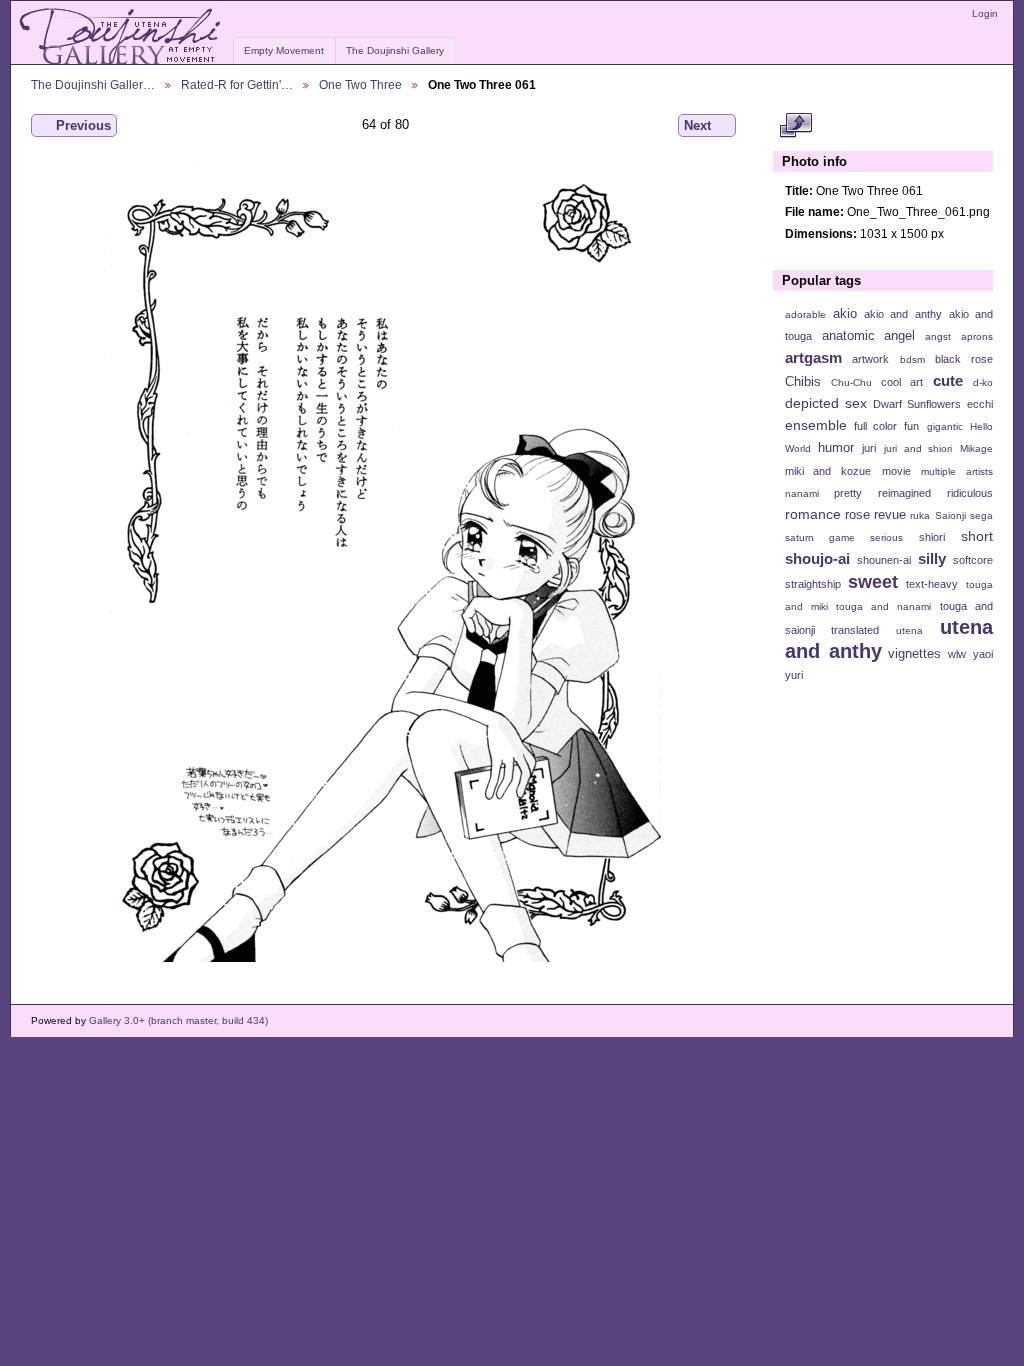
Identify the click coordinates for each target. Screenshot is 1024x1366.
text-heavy (932, 584)
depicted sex (826, 403)
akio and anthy (902, 314)
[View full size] (385, 562)
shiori (932, 537)
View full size (795, 126)
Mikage (976, 448)
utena (909, 630)
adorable (805, 314)
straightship (813, 584)
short (977, 536)
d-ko (983, 382)
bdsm (912, 359)
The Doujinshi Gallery (395, 50)
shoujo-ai (817, 558)
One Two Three (360, 84)
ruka (920, 515)
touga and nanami (883, 606)
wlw (957, 654)
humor (836, 448)
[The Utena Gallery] (121, 37)
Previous (83, 125)
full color (875, 426)
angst (938, 336)
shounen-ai (884, 560)
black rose (964, 359)
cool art (902, 382)
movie (896, 471)
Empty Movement (284, 50)
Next (697, 125)
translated (855, 630)
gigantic (945, 426)
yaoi (983, 654)
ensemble (816, 425)
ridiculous (970, 493)
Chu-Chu (851, 382)
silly (932, 558)
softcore (973, 560)
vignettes (914, 654)
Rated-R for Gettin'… (237, 84)
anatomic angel (869, 336)
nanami (802, 493)
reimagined (904, 493)
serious (886, 537)
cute (948, 380)
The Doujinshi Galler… (93, 84)
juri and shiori (918, 448)
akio (845, 314)
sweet (873, 581)
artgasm (813, 357)
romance (813, 514)
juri (869, 448)
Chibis (803, 382)
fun (911, 426)
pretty (848, 493)
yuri (794, 675)
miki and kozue (828, 471)
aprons (977, 336)
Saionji (950, 515)
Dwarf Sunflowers (917, 404)
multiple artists (957, 471)
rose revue (875, 515)
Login (985, 13)
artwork (870, 359)
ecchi (980, 404)
